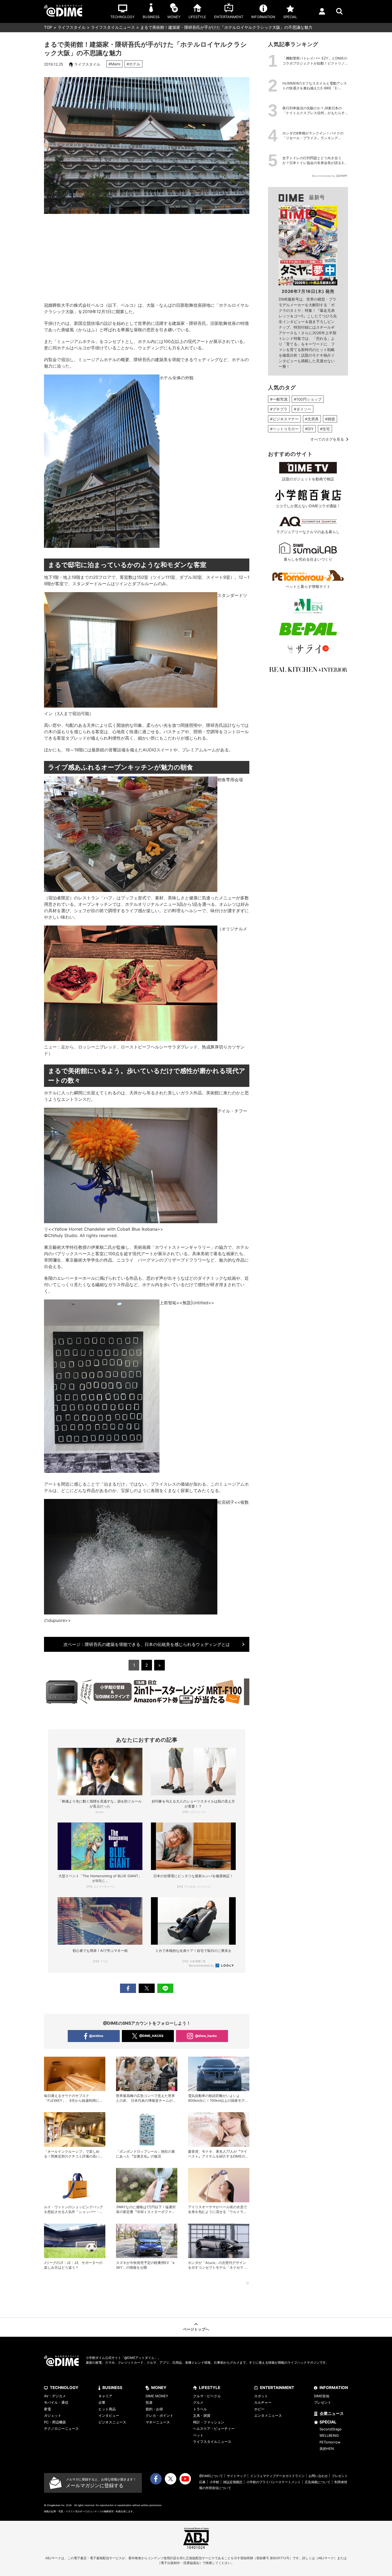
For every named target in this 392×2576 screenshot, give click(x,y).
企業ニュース (332, 2413)
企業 (102, 2402)
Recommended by (202, 1965)
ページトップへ (196, 2329)
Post (147, 1988)
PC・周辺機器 (55, 2422)
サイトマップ (237, 2476)
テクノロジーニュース (61, 2429)
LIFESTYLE (210, 2388)
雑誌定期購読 (233, 2482)
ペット (198, 2435)
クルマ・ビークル (207, 2396)
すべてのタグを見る (327, 439)
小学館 (214, 2482)
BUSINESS (112, 2388)
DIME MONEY (157, 2396)
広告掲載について (318, 2482)
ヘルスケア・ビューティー (214, 2429)
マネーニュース (158, 2422)
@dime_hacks (206, 2036)
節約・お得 (154, 2409)
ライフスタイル (72, 27)
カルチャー (263, 2402)
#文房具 (312, 419)
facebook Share (128, 1988)
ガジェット (53, 2415)
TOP (48, 27)
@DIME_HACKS (151, 2036)
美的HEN (327, 2449)
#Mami (114, 64)
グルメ (198, 2402)
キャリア (105, 2396)
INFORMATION (334, 2388)
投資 (149, 2402)
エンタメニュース (268, 2415)
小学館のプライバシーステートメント (274, 2482)
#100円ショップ (308, 399)
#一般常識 (279, 399)
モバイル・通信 (56, 2402)
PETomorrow (330, 2442)
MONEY (159, 2388)
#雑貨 (330, 419)
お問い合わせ (318, 2476)
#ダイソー (303, 409)
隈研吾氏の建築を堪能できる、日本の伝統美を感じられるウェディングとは (147, 1644)
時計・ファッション (209, 2422)
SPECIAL (328, 2422)
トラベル (200, 2409)
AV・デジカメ (55, 2396)
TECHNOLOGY (64, 2388)
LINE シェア (165, 1988)
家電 (47, 2409)
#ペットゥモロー (284, 429)
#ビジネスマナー (284, 419)
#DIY (309, 429)
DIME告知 (322, 2396)
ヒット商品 (107, 2409)
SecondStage (331, 2429)
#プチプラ (279, 409)
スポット (261, 2396)
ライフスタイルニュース (113, 27)
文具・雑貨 (202, 2415)
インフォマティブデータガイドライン (277, 2476)
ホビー (259, 2409)
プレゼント (323, 2402)
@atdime (96, 2036)
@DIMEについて (211, 2476)
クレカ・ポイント (159, 2415)
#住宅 (325, 429)
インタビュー (109, 2415)
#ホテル (133, 64)
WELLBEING (329, 2435)
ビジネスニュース (112, 2422)
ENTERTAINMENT (277, 2388)
